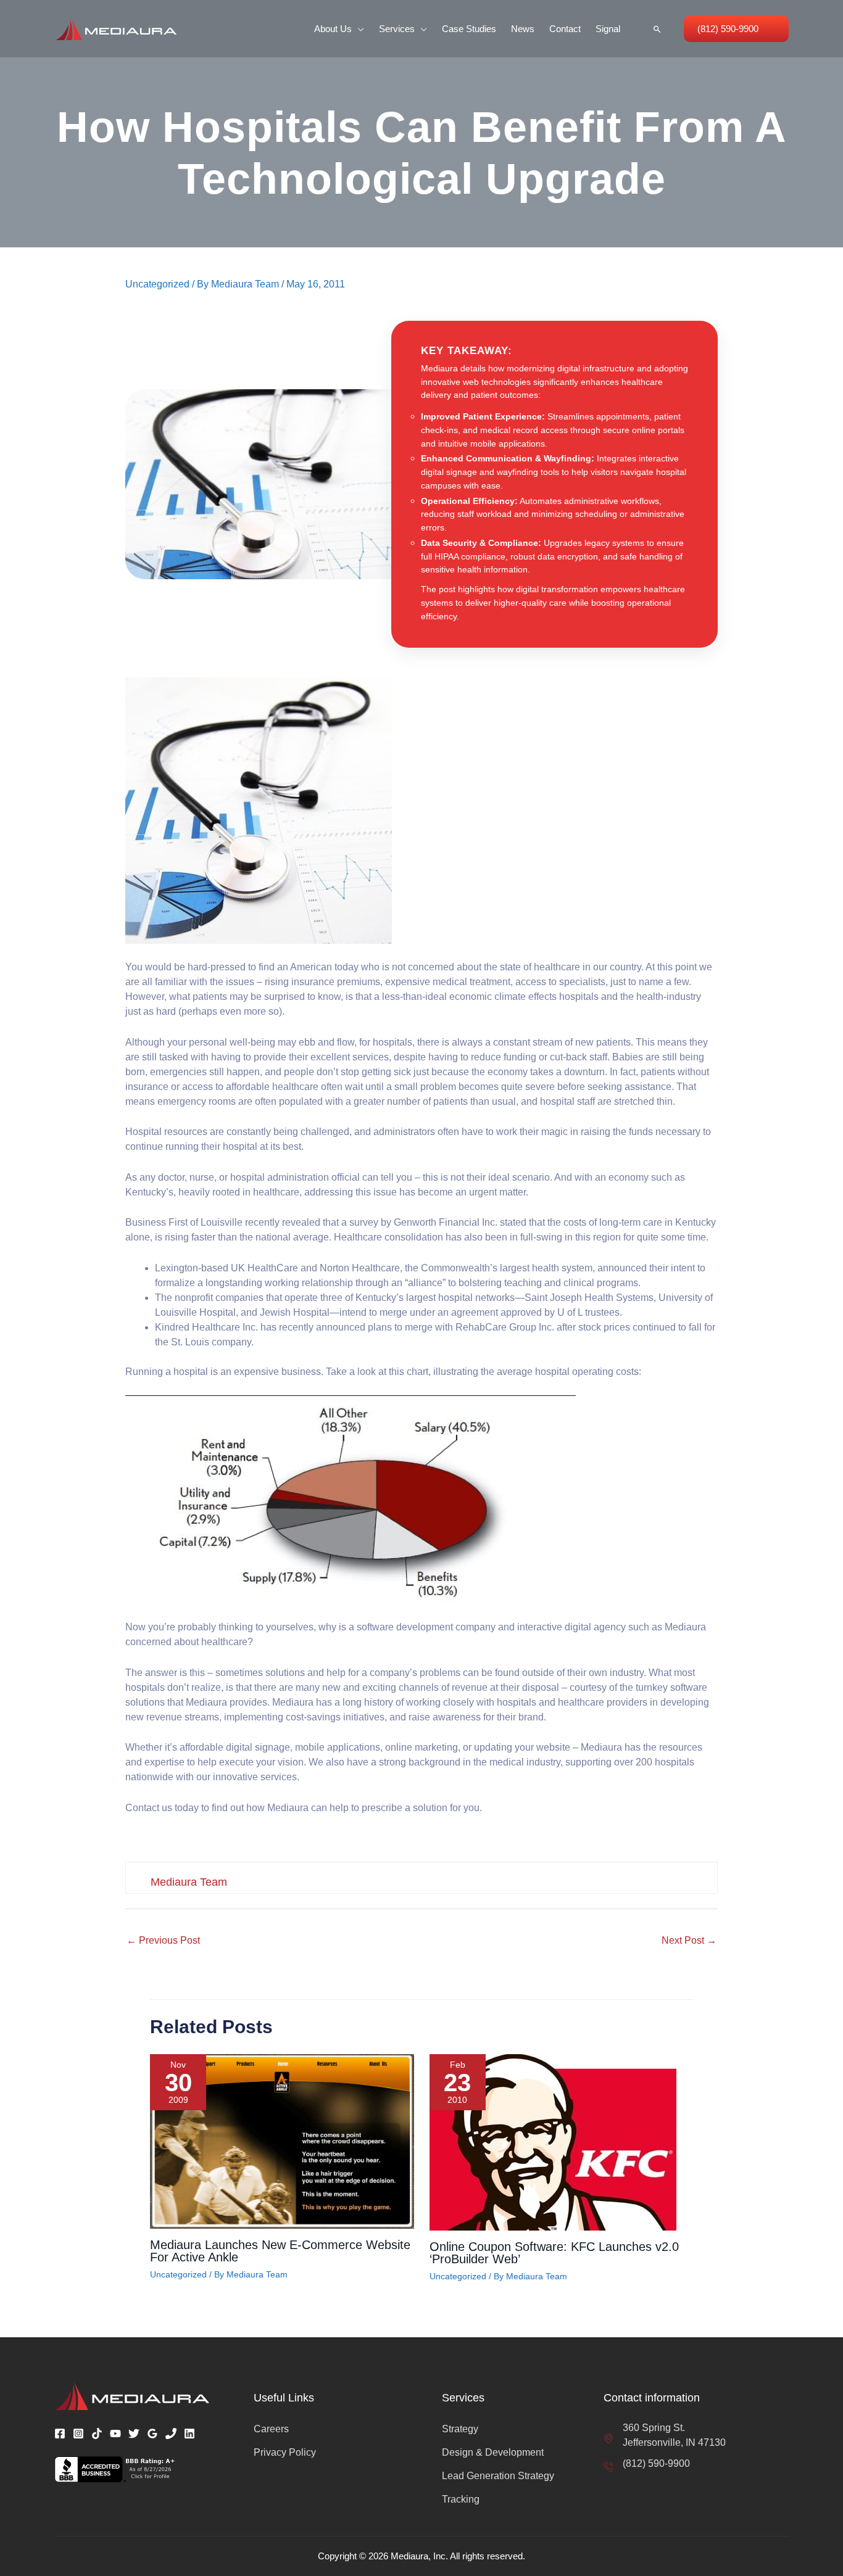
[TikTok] (97, 2434)
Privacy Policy (285, 2452)
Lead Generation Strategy (498, 2476)
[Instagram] (78, 2434)
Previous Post (163, 1940)
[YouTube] (115, 2434)
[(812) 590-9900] (647, 2464)
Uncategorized (157, 284)
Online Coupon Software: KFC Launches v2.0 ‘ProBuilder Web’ (554, 2253)
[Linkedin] (189, 2434)
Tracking (461, 2499)
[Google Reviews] (152, 2434)
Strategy (460, 2429)
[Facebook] (60, 2434)
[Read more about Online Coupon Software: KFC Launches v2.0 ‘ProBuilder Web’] (553, 2141)
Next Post (689, 1940)
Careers (271, 2429)
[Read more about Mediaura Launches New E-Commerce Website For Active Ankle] (282, 2141)
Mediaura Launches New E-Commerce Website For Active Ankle (280, 2251)
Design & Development (493, 2452)
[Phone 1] (171, 2434)
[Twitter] (134, 2434)
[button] (358, 29)
